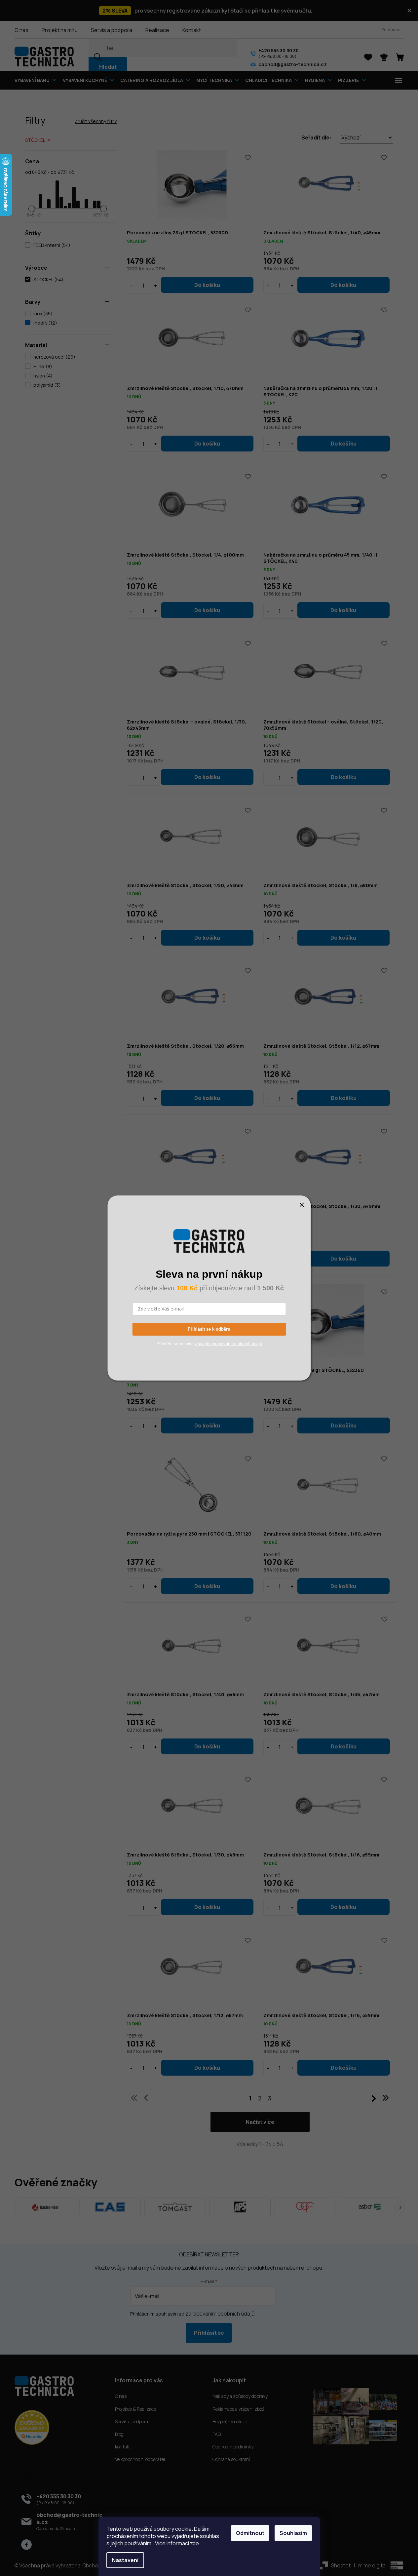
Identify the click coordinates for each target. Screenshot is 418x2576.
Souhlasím (293, 2533)
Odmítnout (250, 2533)
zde (194, 2543)
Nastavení (125, 2560)
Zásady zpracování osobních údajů (228, 1344)
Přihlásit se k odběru (209, 1329)
